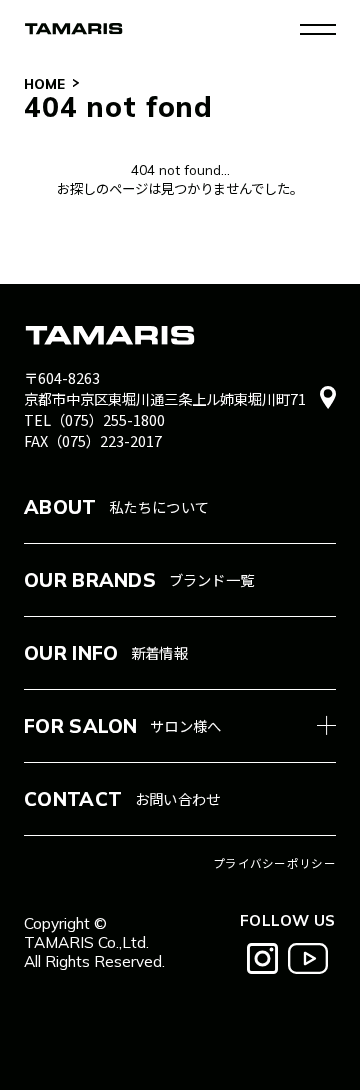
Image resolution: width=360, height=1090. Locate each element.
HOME (44, 83)
